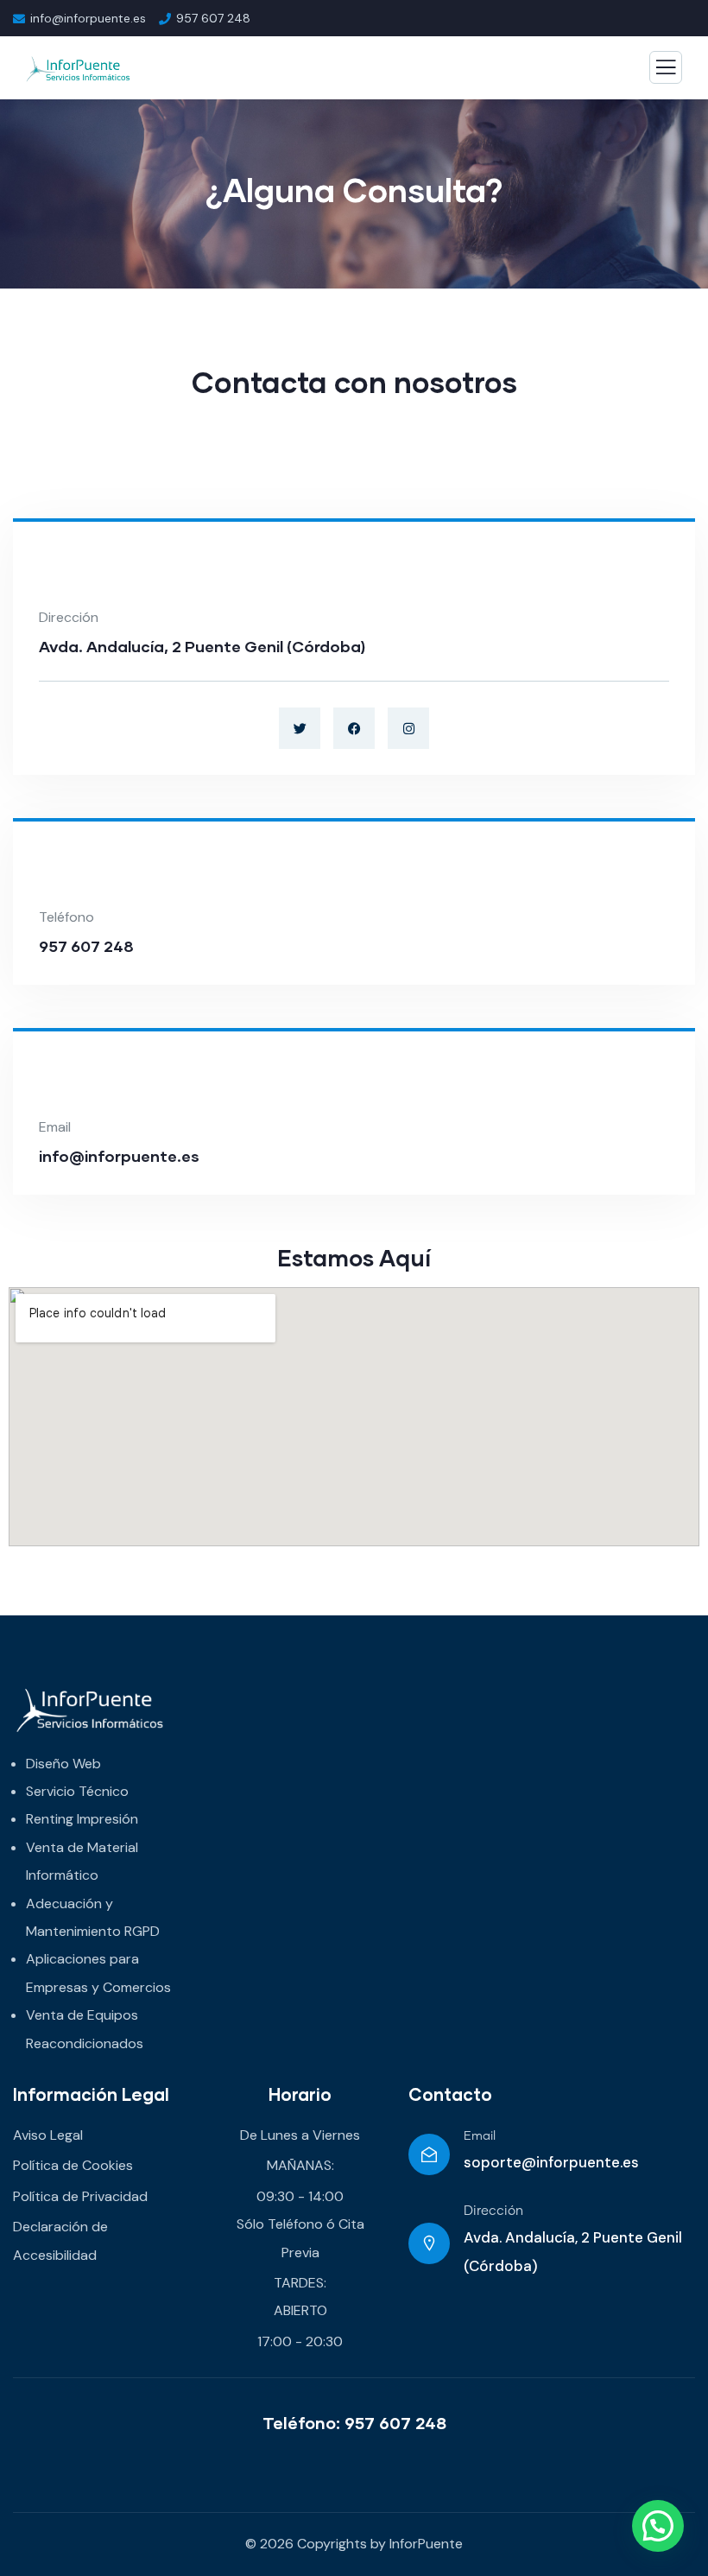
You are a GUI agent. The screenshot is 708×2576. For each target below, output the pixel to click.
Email (480, 2136)
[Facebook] (354, 728)
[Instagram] (408, 728)
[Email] (429, 2154)
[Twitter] (300, 728)
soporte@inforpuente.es (551, 2162)
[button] (658, 2526)
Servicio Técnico (77, 1791)
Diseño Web (63, 1764)
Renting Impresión (82, 1819)
